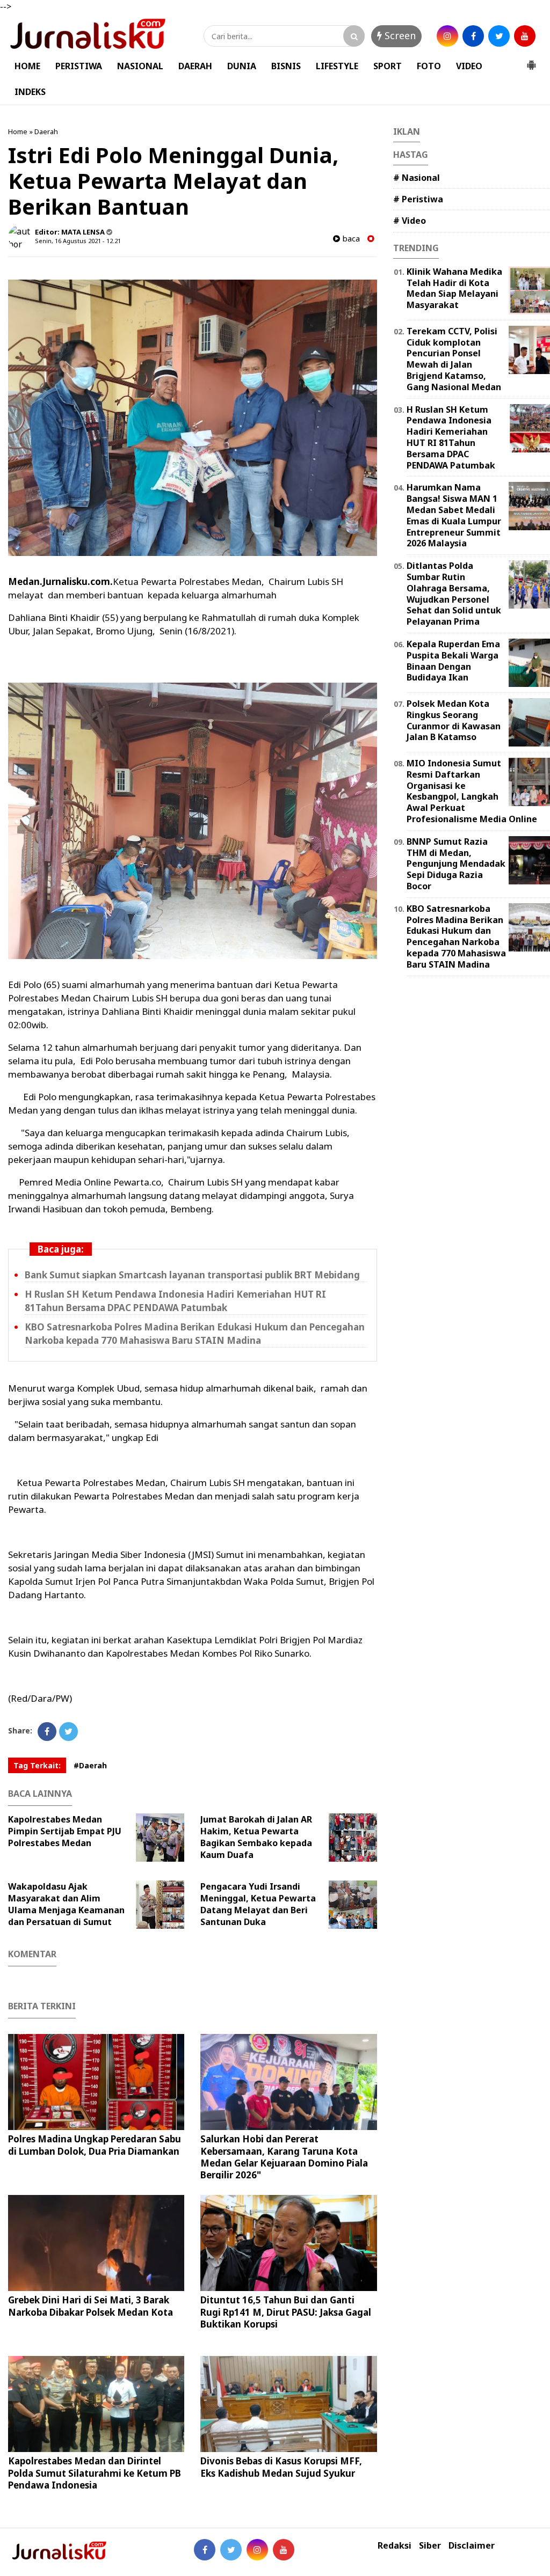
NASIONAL (140, 66)
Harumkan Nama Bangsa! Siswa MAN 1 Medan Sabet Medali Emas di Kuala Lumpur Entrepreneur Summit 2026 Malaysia (454, 515)
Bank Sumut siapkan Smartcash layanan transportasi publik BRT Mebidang (192, 1275)
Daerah (46, 131)
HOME (27, 66)
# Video (410, 221)
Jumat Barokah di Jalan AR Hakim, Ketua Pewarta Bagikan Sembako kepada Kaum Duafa (256, 1837)
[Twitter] (68, 1732)
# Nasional (417, 178)
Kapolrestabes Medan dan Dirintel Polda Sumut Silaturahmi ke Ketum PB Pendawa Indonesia (95, 2473)
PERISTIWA (79, 66)
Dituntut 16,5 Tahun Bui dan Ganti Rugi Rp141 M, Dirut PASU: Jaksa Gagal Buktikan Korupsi (286, 2312)
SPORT (388, 66)
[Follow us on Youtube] (284, 2550)
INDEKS (30, 92)
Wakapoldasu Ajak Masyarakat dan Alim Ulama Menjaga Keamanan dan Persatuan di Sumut (66, 1904)
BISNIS (286, 66)
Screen (399, 35)
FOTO (429, 66)
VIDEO (469, 66)
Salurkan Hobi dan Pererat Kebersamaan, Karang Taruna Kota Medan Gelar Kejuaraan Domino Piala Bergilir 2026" (284, 2157)
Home (18, 131)
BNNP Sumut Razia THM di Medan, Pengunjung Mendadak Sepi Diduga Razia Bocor (456, 864)
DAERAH (195, 66)
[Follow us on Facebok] (205, 2550)
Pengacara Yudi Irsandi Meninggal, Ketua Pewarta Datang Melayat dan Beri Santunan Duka (258, 1904)
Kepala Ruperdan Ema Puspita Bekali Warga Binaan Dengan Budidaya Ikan (453, 661)
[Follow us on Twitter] (231, 2550)
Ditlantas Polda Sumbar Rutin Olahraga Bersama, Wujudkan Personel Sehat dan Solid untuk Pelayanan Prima (454, 594)
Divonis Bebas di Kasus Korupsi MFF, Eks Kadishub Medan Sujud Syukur (281, 2467)
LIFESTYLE (337, 66)
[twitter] (499, 36)
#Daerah (90, 1765)
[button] (531, 61)
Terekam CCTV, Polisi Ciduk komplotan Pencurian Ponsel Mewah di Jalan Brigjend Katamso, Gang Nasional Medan (454, 359)
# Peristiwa (418, 199)
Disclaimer (472, 2546)
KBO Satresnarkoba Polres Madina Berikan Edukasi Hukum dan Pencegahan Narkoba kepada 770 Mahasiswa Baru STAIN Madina (456, 936)
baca (350, 239)
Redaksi (395, 2546)
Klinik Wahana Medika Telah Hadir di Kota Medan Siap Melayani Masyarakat (454, 288)
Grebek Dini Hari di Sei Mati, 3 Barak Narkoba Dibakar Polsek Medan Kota (91, 2306)
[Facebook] (47, 1732)
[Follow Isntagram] (257, 2550)
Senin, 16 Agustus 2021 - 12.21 (78, 241)
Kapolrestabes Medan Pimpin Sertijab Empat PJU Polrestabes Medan (65, 1831)
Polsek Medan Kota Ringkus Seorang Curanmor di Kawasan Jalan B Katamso (454, 720)
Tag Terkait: (37, 1765)
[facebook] (473, 36)
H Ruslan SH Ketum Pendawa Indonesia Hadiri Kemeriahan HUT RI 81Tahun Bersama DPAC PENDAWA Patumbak (451, 437)
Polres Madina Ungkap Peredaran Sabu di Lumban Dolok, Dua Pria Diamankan (95, 2145)
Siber (430, 2546)
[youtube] (525, 36)
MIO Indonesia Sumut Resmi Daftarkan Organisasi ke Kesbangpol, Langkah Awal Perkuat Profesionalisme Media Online (472, 791)
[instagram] (447, 36)
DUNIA (242, 66)
